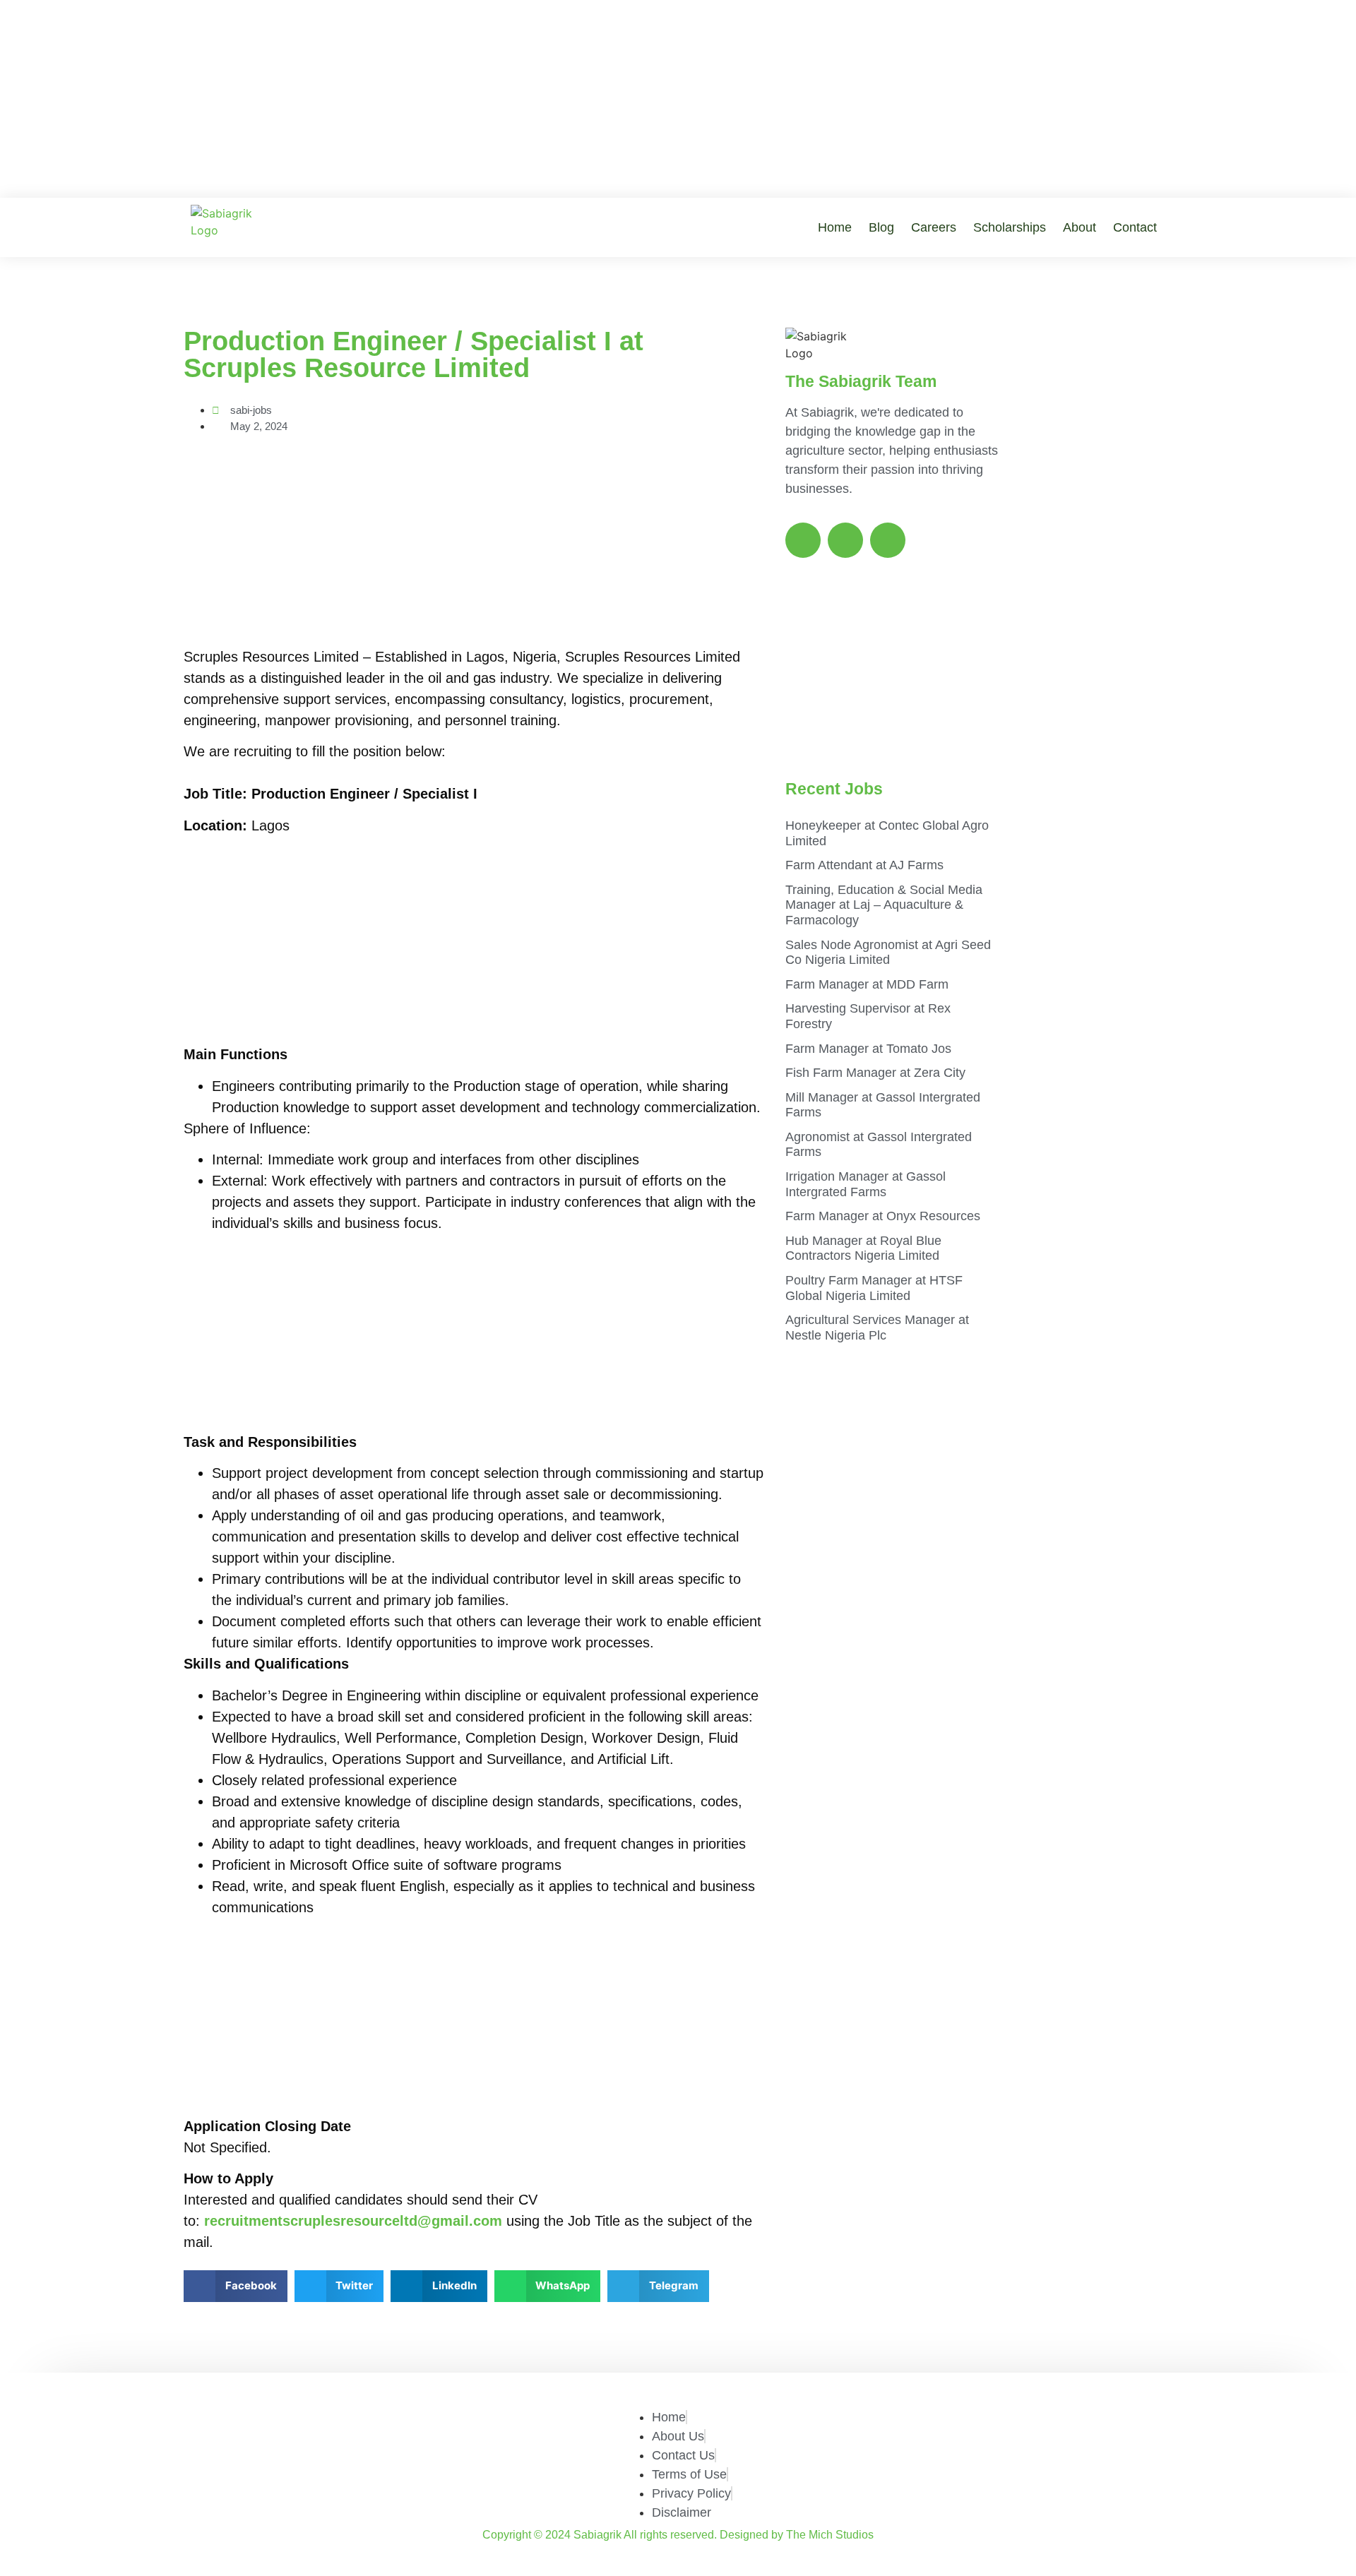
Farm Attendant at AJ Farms (864, 865)
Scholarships (1010, 227)
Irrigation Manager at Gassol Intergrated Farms (866, 1184)
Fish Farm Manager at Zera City (875, 1073)
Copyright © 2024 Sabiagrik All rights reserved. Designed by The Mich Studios (678, 2535)
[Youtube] (888, 540)
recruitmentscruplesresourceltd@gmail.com (353, 2221)
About (1080, 227)
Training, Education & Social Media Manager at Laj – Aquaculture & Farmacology (884, 905)
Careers (934, 227)
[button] (236, 2286)
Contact (1135, 227)
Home (835, 227)
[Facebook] (803, 540)
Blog (881, 227)
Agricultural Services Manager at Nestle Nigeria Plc (877, 1328)
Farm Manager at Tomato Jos (868, 1049)
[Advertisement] (678, 99)
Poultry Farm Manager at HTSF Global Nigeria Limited (874, 1288)
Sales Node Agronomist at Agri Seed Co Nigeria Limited (888, 953)
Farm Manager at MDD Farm (867, 984)
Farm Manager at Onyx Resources (883, 1216)
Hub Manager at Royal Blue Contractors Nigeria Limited (863, 1248)
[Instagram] (845, 540)
